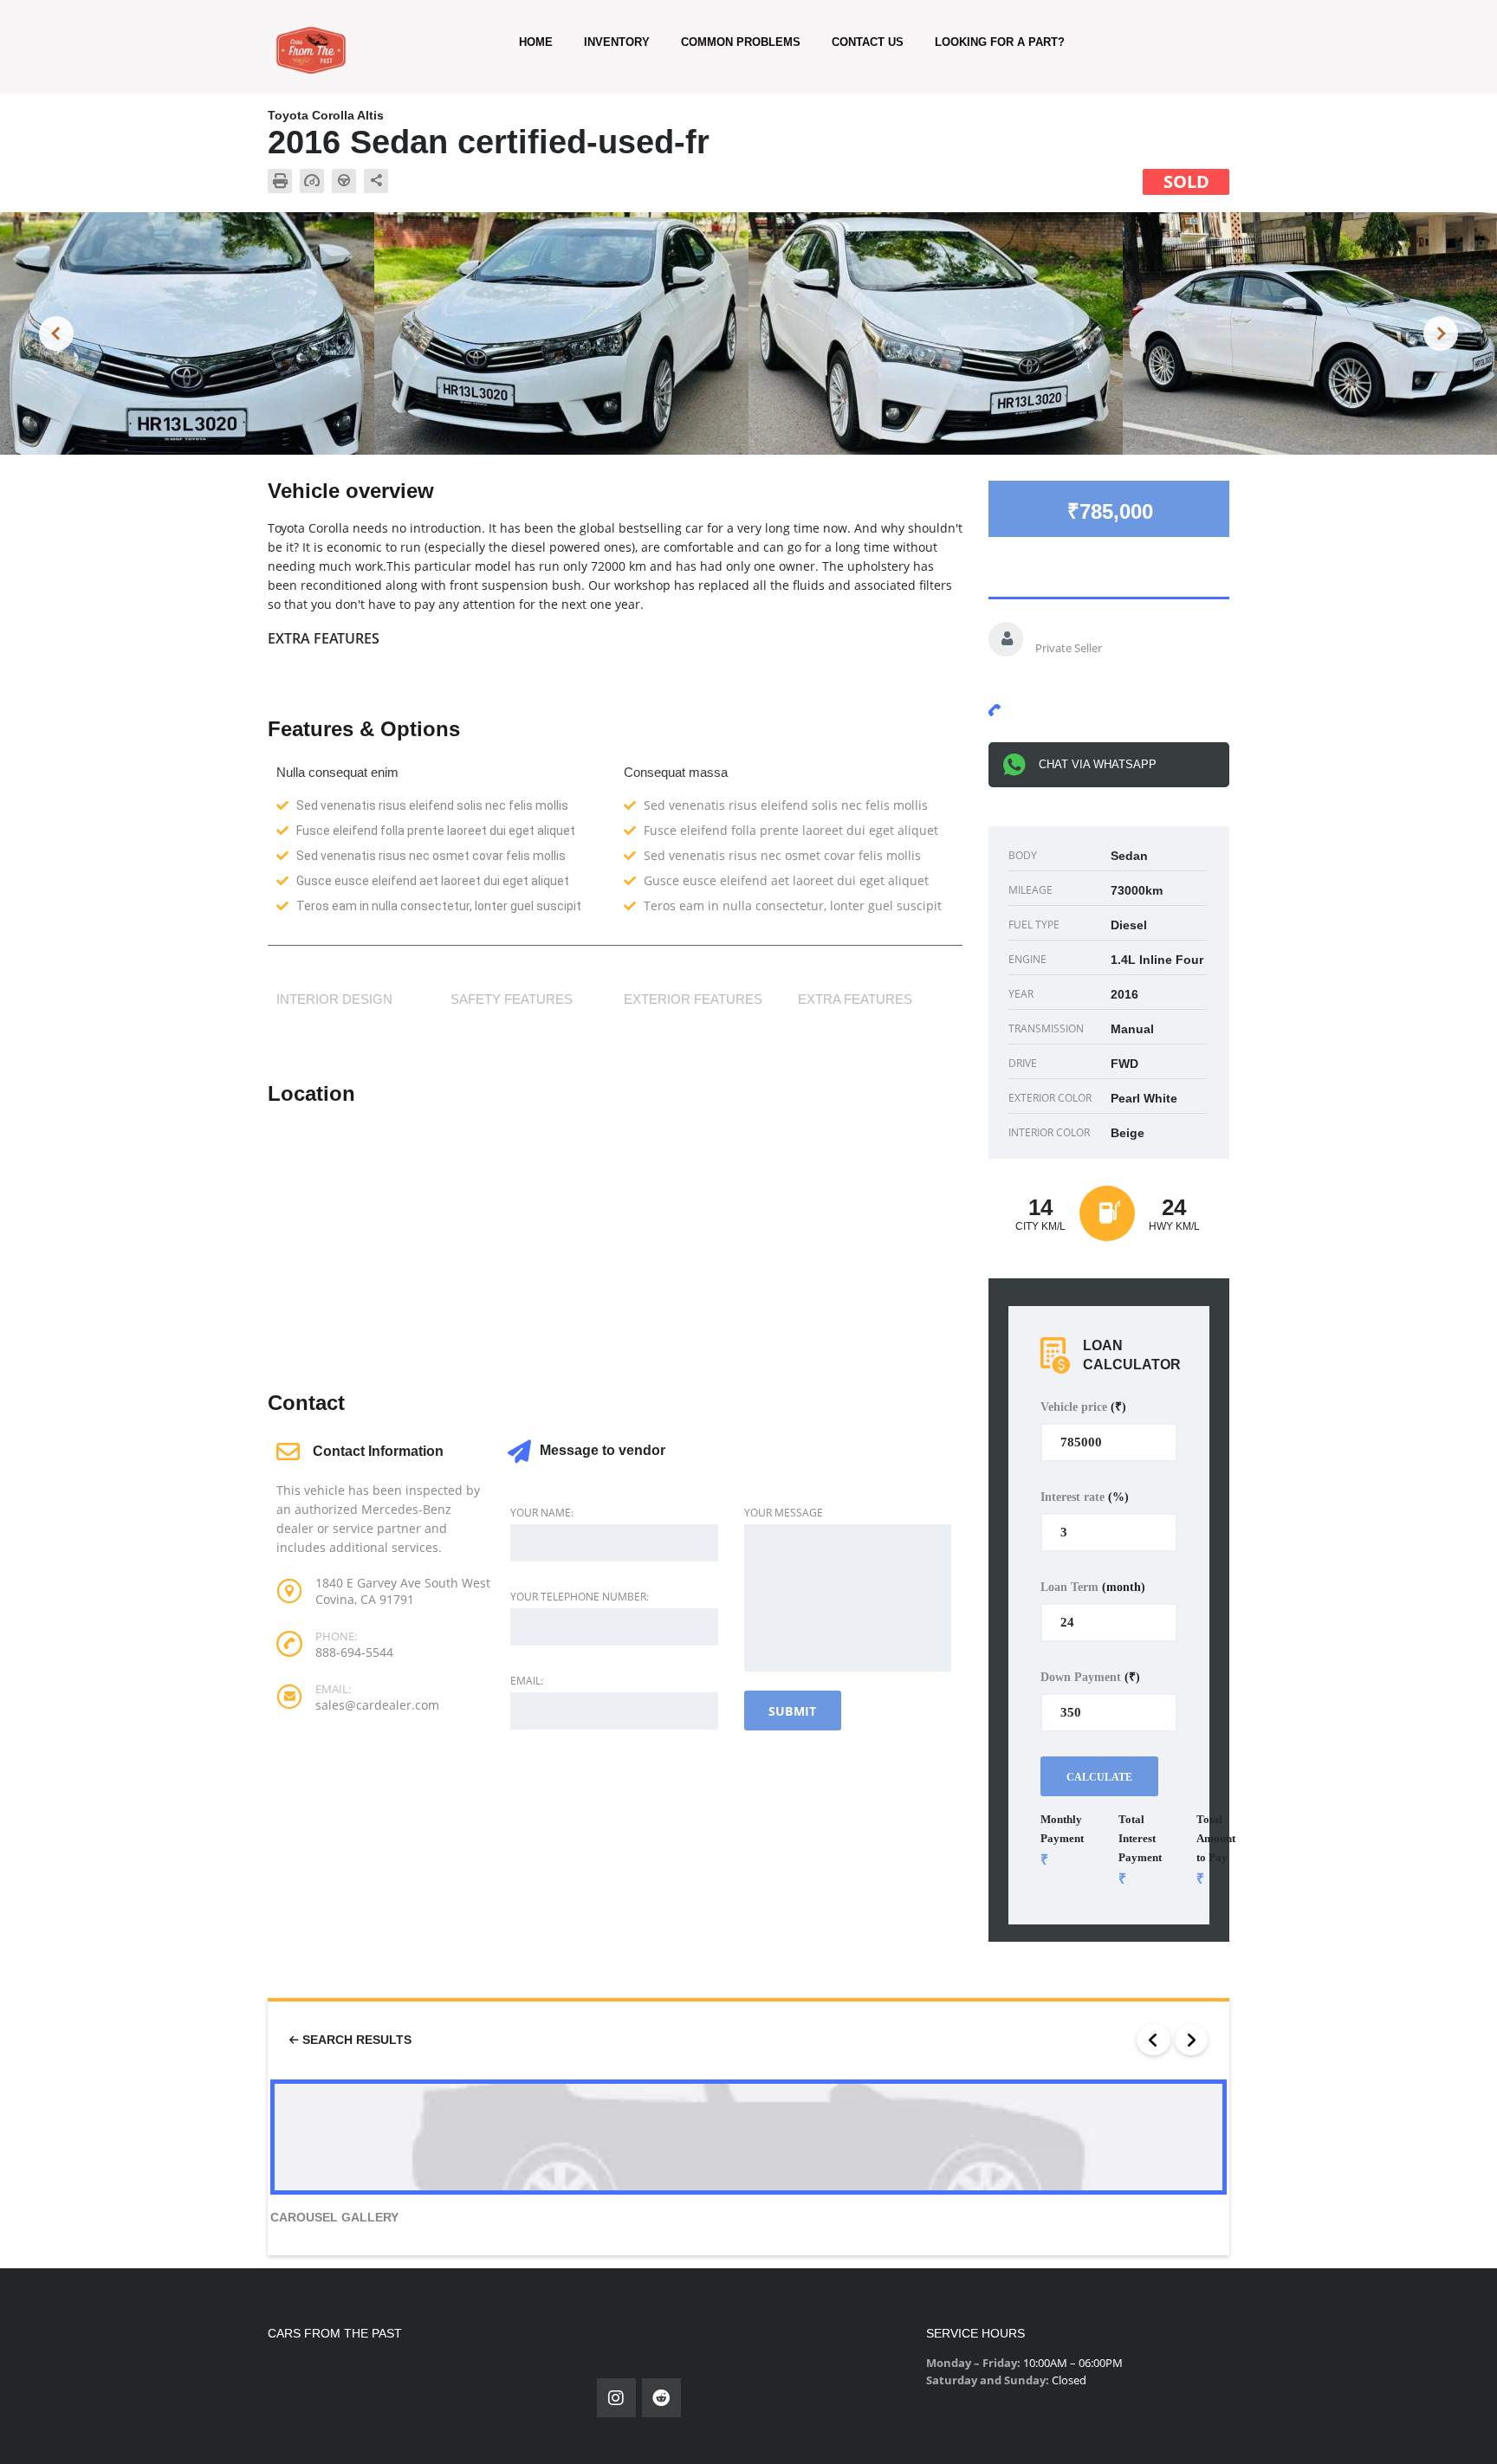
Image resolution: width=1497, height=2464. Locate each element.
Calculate (1099, 1777)
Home (536, 42)
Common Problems (741, 42)
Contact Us (868, 42)
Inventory (617, 42)
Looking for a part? (1000, 42)
